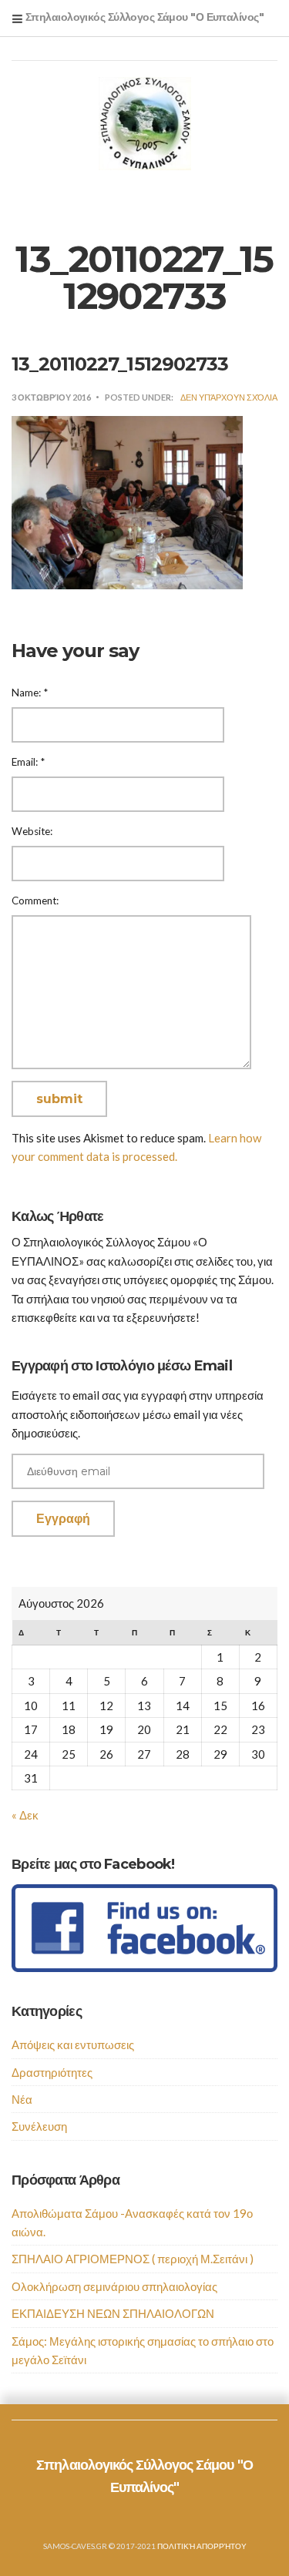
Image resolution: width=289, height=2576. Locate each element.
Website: (32, 831)
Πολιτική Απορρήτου (202, 2546)
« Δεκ (25, 1815)
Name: (30, 693)
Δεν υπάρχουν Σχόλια (229, 397)
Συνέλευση (39, 2126)
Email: (28, 762)
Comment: (35, 901)
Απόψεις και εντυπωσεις (73, 2044)
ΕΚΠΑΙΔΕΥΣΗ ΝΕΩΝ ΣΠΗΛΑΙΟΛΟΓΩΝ (113, 2313)
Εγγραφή (63, 1519)
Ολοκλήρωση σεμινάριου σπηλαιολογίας (114, 2286)
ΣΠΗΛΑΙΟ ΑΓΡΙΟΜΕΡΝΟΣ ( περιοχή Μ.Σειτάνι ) (133, 2259)
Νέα (22, 2099)
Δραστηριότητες (52, 2072)
